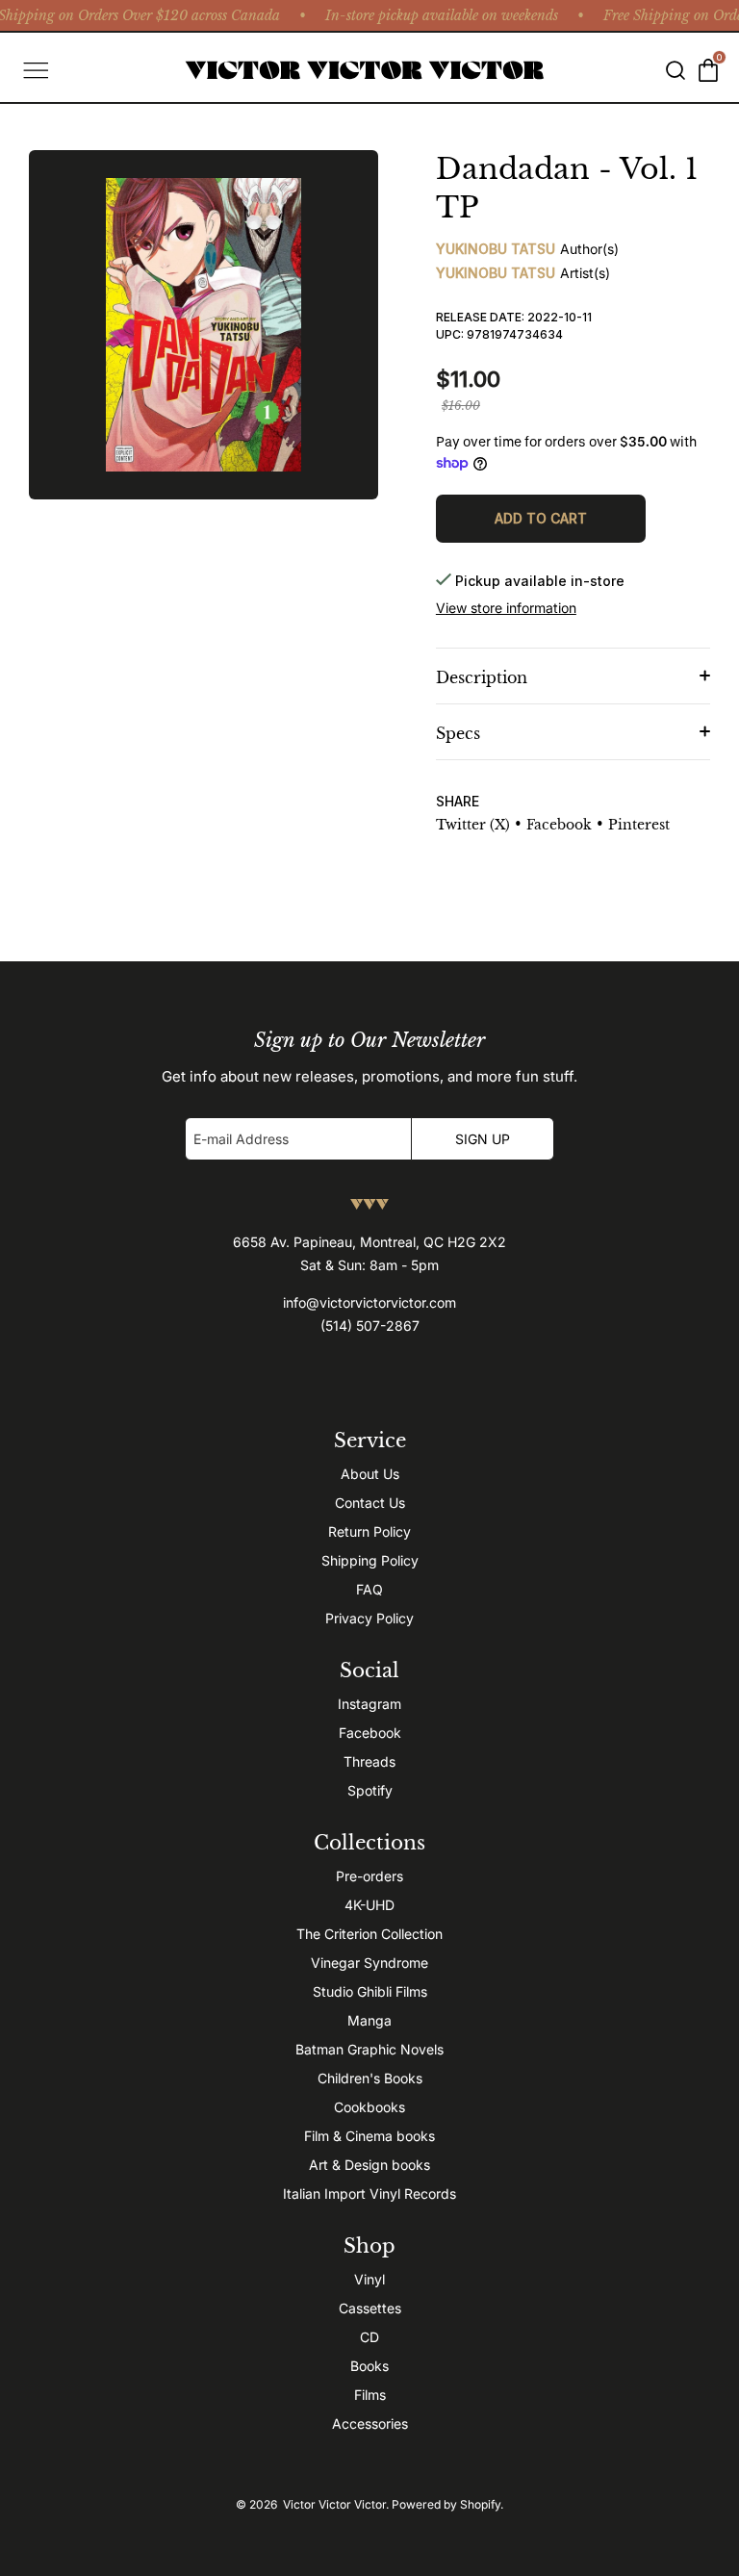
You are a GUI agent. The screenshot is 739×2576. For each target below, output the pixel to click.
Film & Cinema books (369, 2136)
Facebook (370, 1733)
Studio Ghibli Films (370, 1991)
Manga (369, 2020)
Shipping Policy (370, 1560)
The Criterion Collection (369, 1934)
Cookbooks (369, 2107)
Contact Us (370, 1503)
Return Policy (369, 1531)
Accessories (370, 2423)
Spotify (370, 1790)
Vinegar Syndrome (369, 1963)
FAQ (369, 1589)
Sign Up (483, 1139)
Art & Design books (369, 2165)
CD (369, 2337)
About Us (370, 1474)
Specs (458, 733)
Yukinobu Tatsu (496, 249)
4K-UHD (369, 1905)
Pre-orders (369, 1876)
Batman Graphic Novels (369, 2049)
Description (482, 677)
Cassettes (370, 2308)
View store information (506, 608)
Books (369, 2366)
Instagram (369, 1704)
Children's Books (370, 2078)
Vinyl (369, 2279)
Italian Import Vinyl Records (369, 2193)
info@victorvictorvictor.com (369, 1302)
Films (370, 2395)
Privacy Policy (369, 1618)
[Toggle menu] (34, 70)
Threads (369, 1761)
